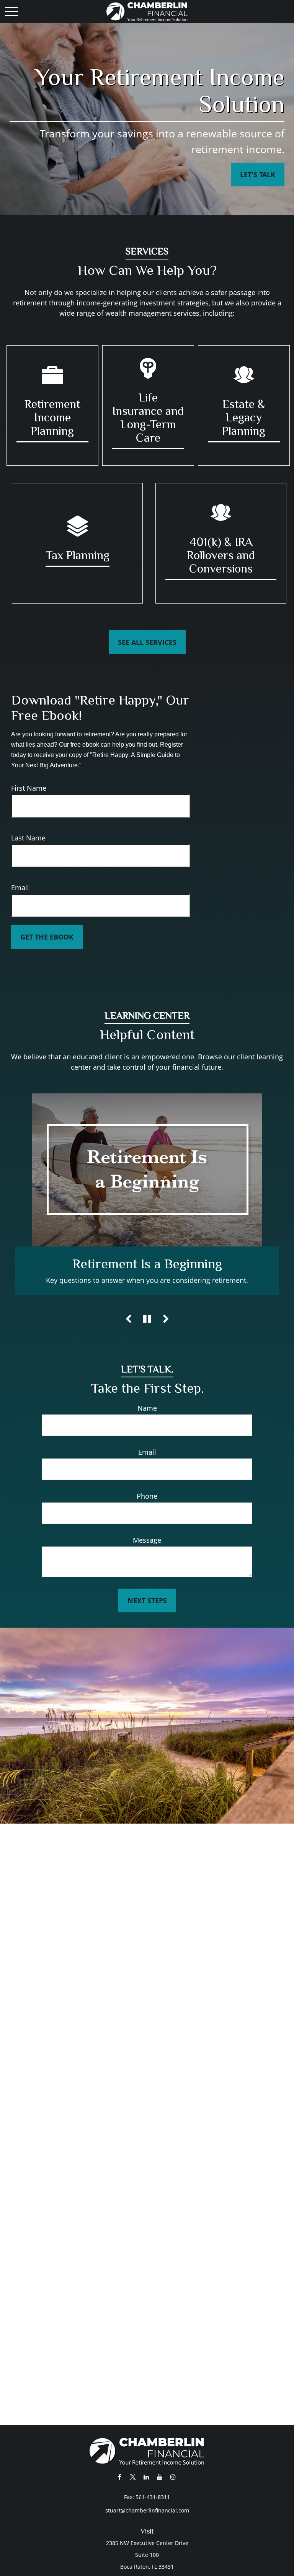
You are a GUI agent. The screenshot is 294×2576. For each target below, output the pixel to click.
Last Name (28, 838)
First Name (29, 788)
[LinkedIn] (146, 2477)
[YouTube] (160, 2477)
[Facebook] (120, 2477)
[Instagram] (173, 2477)
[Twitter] (133, 2477)
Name (147, 1418)
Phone (147, 1506)
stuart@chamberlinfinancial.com (147, 2510)
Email (20, 887)
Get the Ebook (47, 937)
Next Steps (147, 1611)
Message (147, 1550)
